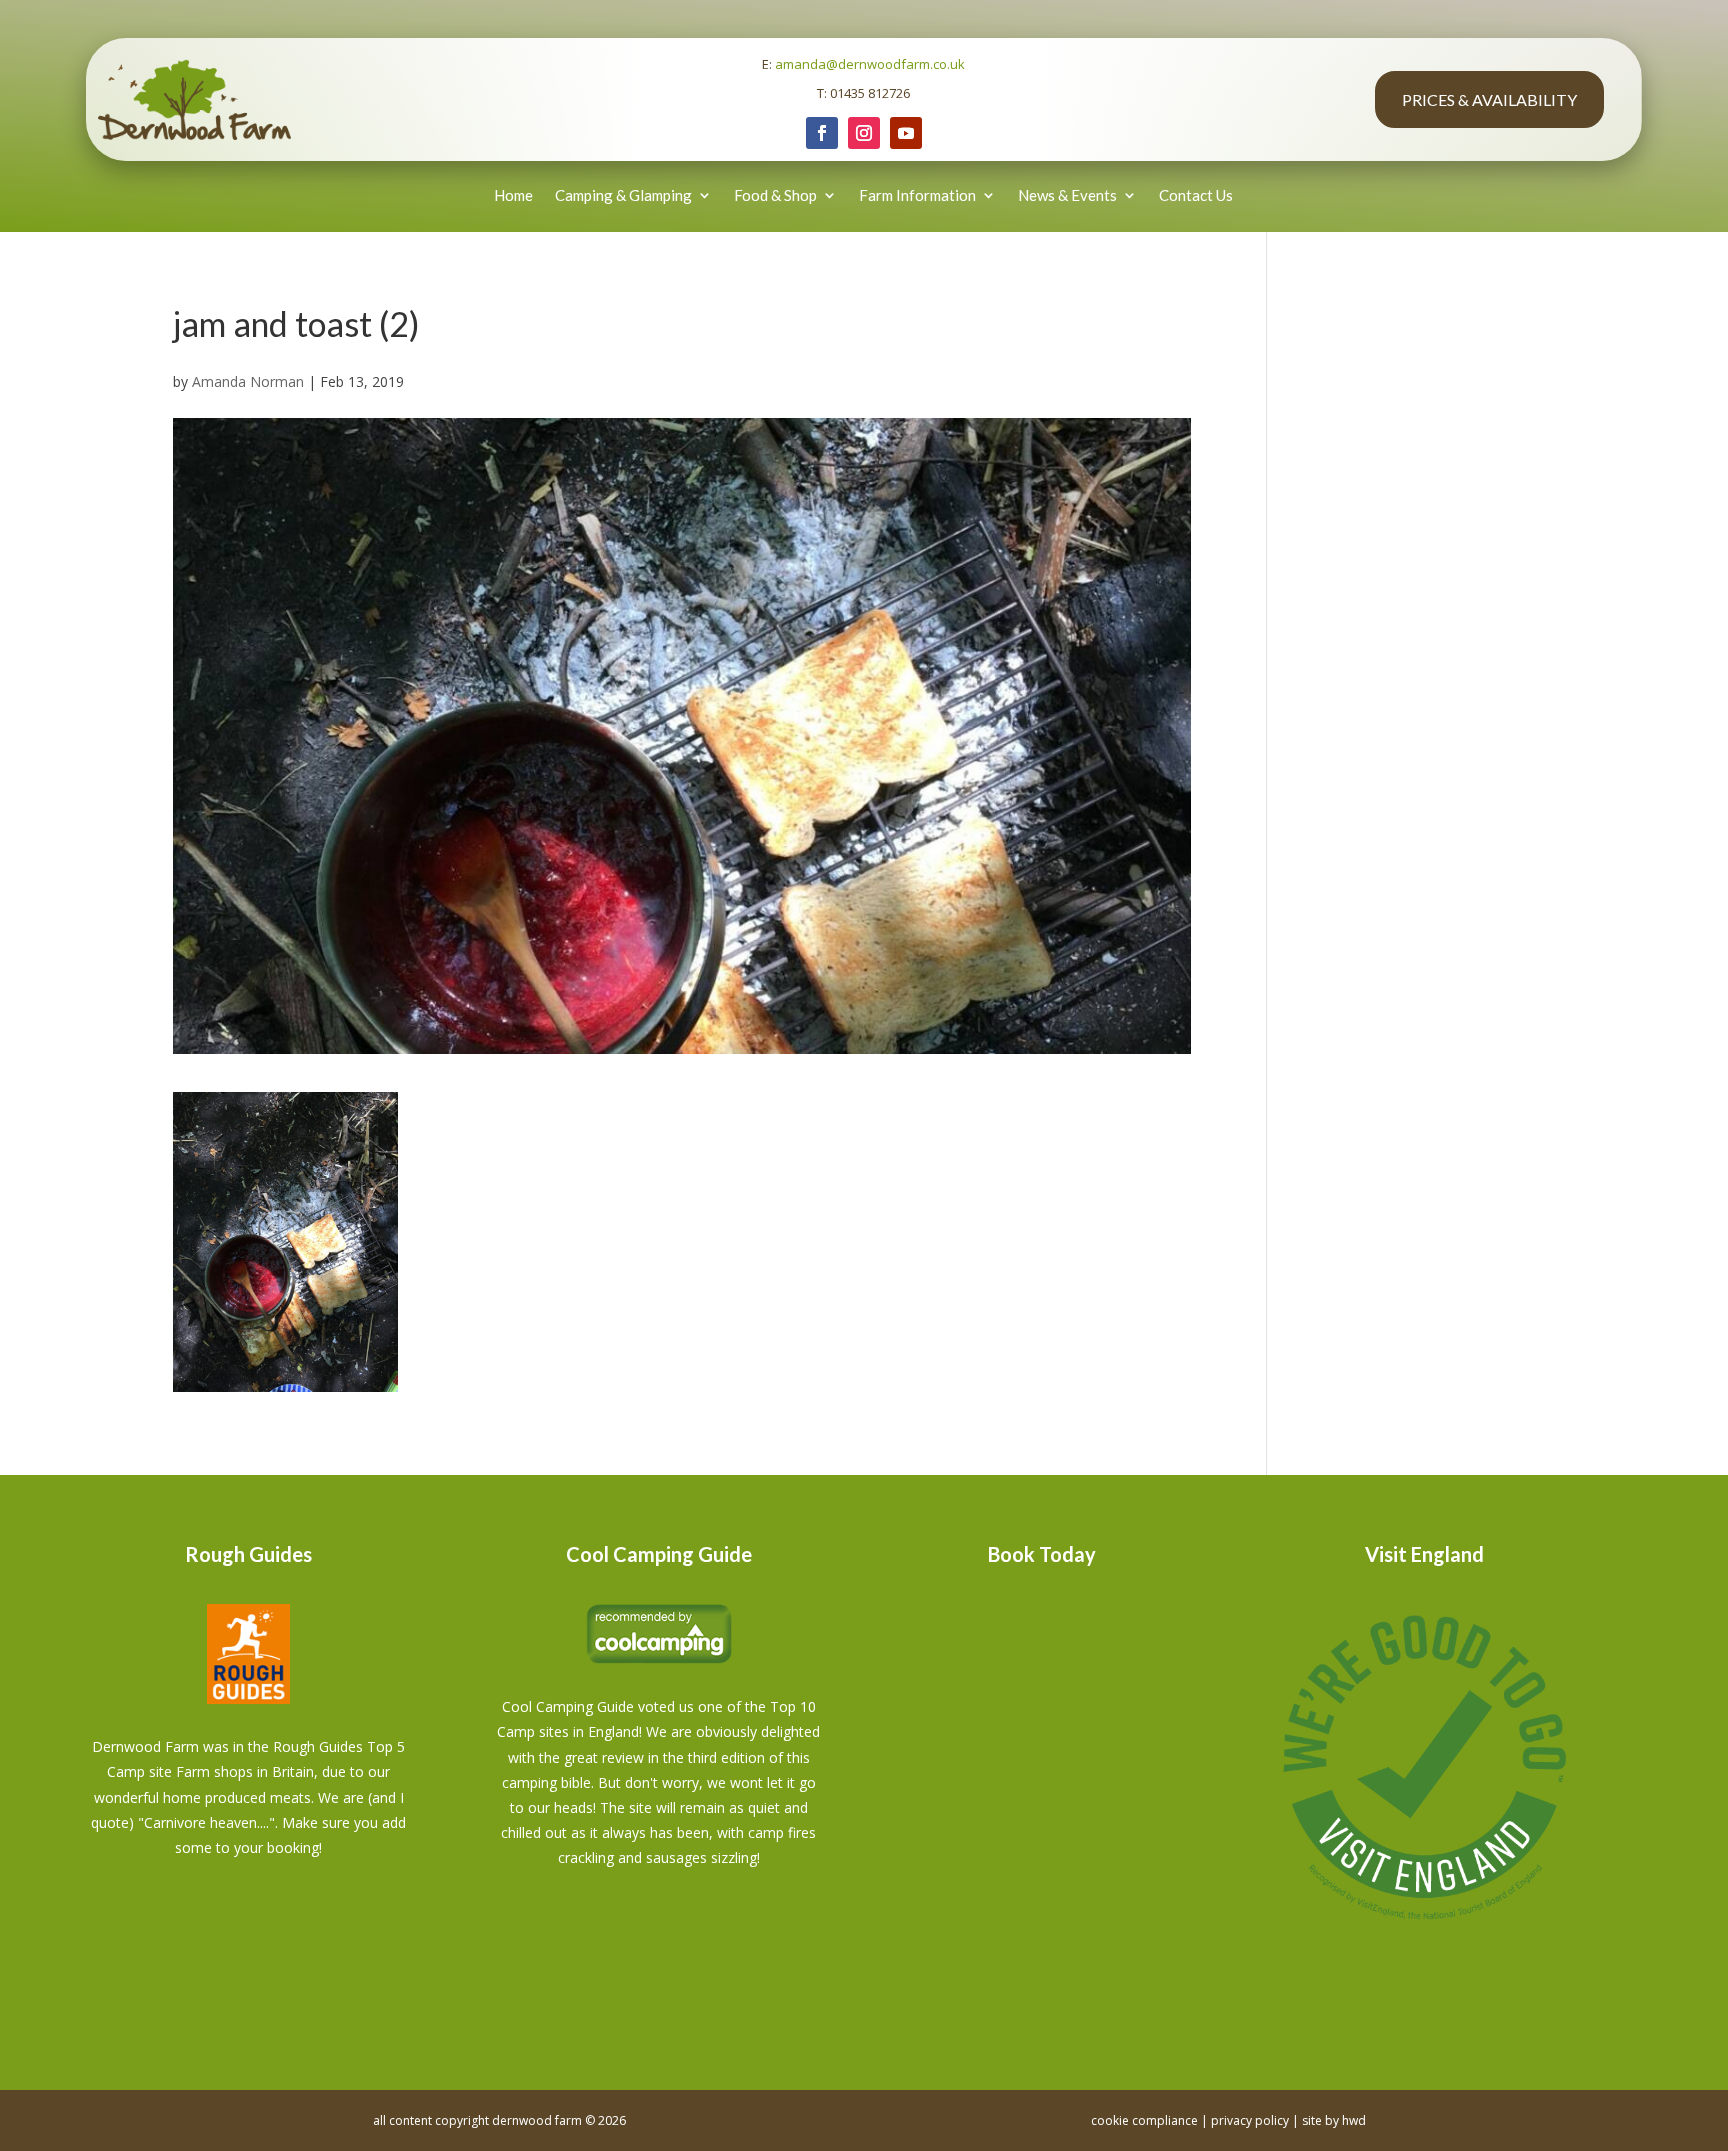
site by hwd (1334, 2120)
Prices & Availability (1489, 99)
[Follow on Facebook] (822, 133)
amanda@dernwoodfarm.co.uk (870, 64)
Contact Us (1196, 195)
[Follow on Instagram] (864, 133)
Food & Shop (775, 195)
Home (513, 195)
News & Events (1067, 195)
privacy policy (1250, 2120)
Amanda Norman (248, 381)
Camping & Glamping (623, 195)
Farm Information (917, 195)
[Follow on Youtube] (906, 133)
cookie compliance (1144, 2120)
